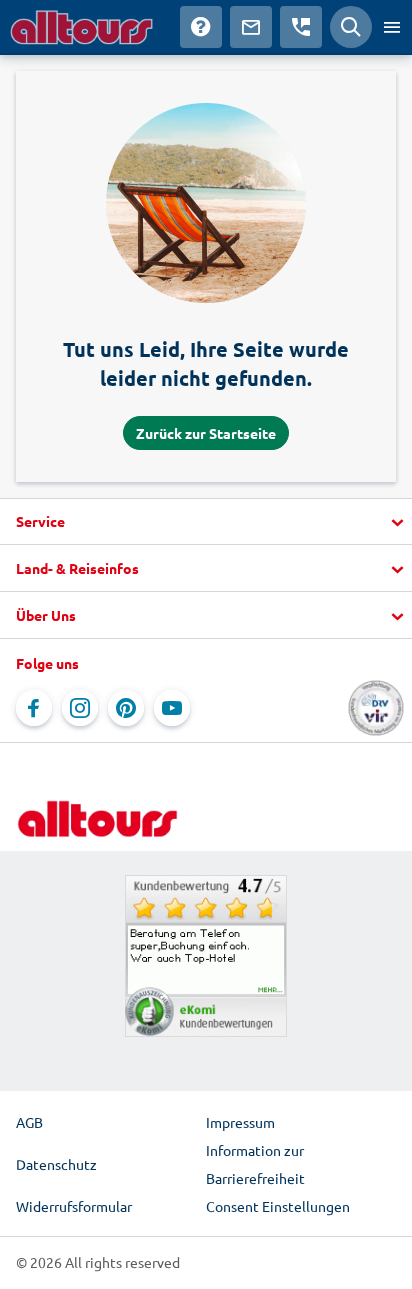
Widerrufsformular (74, 1206)
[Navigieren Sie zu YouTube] (172, 708)
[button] (206, 522)
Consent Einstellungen (278, 1206)
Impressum (240, 1122)
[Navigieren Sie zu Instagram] (80, 708)
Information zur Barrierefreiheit (255, 1164)
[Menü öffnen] (392, 27)
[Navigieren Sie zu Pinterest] (126, 708)
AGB (29, 1122)
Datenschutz (56, 1164)
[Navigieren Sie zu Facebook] (34, 708)
